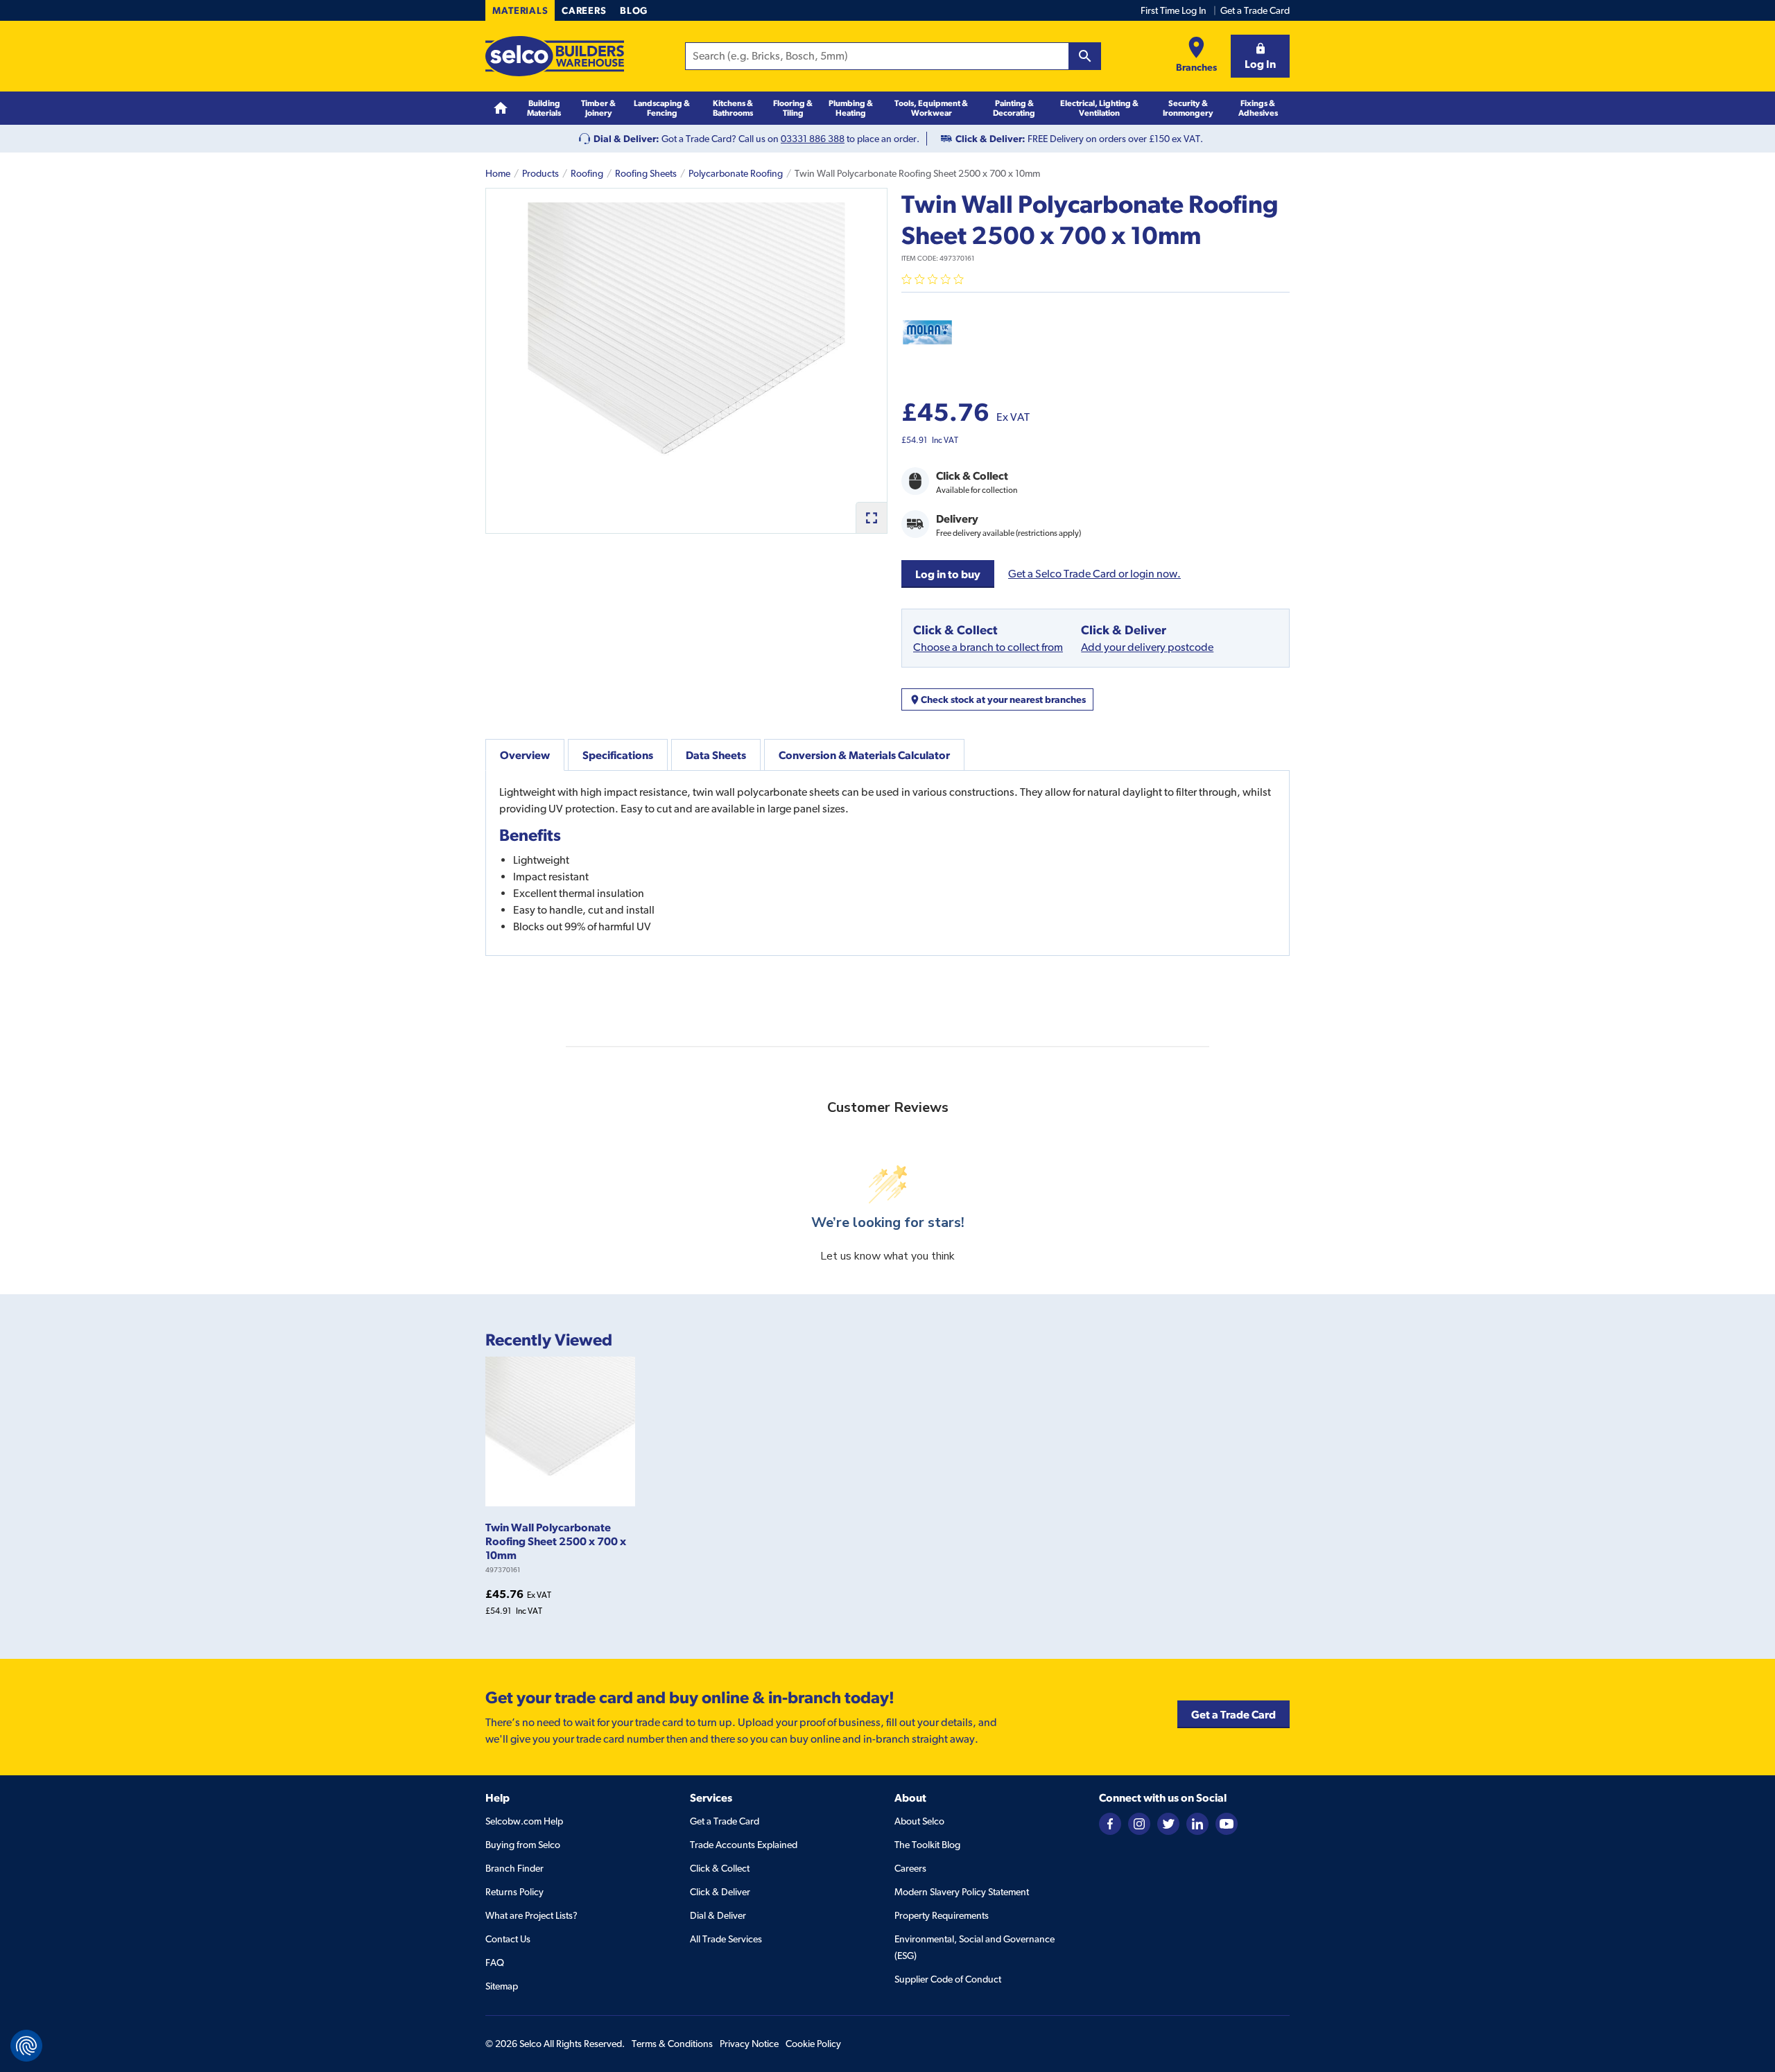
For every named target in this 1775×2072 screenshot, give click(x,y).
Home (498, 173)
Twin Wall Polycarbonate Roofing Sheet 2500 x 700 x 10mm (556, 1541)
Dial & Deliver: (626, 139)
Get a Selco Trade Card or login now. (1094, 574)
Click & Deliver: (990, 139)
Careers (584, 10)
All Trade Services (726, 1939)
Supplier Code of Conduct (948, 1979)
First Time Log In (1174, 10)
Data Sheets (716, 755)
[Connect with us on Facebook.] (1110, 1823)
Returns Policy (514, 1892)
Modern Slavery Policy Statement (962, 1892)
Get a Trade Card (1255, 10)
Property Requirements (942, 1915)
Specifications (618, 755)
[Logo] (555, 56)
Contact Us (508, 1939)
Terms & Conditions (672, 2044)
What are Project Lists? (531, 1915)
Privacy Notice (749, 2044)
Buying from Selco (523, 1845)
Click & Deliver (720, 1892)
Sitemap (502, 1986)
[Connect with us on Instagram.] (1139, 1823)
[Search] (1085, 56)
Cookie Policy (813, 2044)
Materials (520, 10)
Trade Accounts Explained (744, 1845)
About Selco (919, 1821)
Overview (525, 755)
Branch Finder (514, 1868)
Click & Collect (720, 1868)
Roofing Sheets (646, 173)
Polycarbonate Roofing (736, 173)
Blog (634, 10)
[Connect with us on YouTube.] (1227, 1823)
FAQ (495, 1962)
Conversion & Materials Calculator (864, 755)
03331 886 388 (813, 139)
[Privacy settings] (26, 2046)
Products (540, 173)
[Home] (501, 108)
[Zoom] (871, 517)
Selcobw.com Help (524, 1821)
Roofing (587, 173)
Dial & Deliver (718, 1915)
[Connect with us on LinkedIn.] (1197, 1823)
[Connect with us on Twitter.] (1168, 1823)
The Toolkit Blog (927, 1845)
